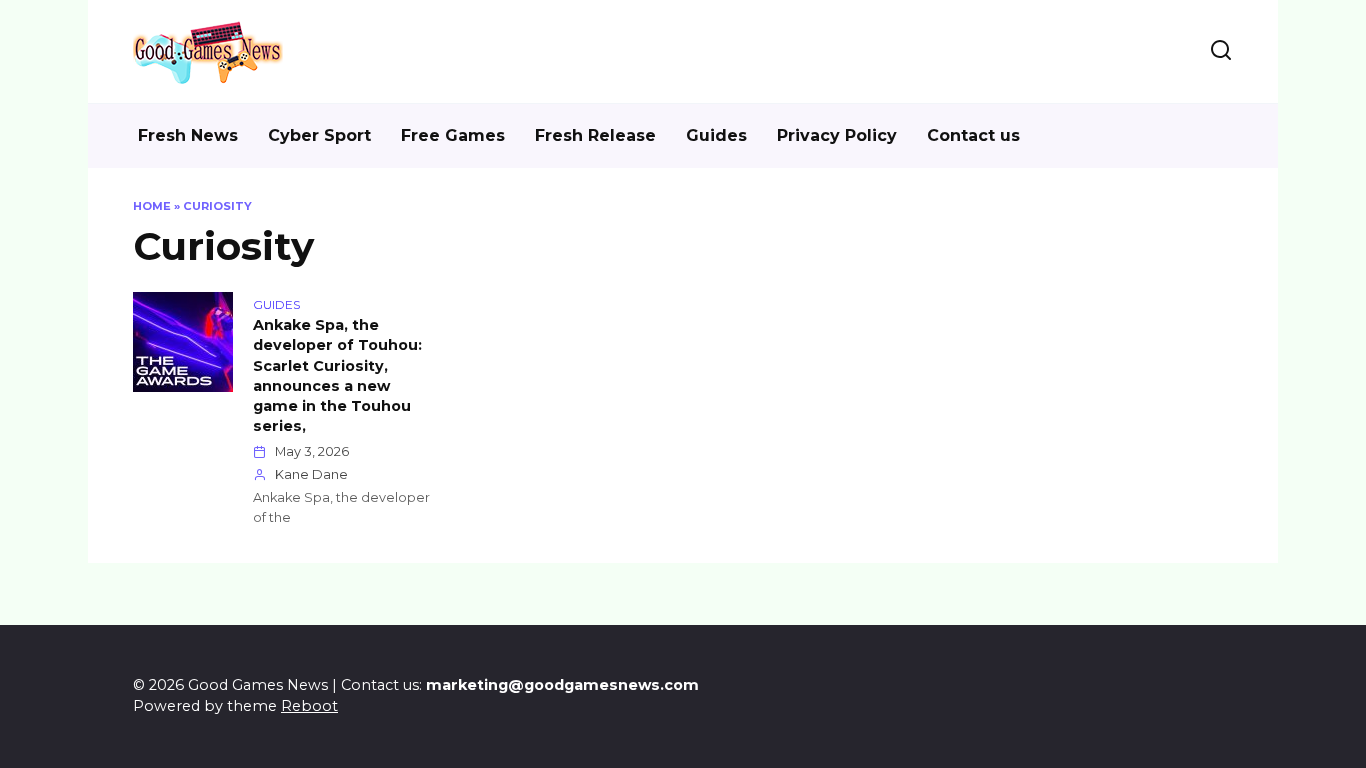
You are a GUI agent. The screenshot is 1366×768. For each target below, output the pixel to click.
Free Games (453, 135)
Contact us (973, 135)
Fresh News (188, 135)
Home (152, 206)
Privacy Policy (837, 135)
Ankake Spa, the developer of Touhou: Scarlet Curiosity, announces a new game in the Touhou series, (337, 376)
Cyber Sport (319, 135)
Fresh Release (595, 135)
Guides (716, 135)
